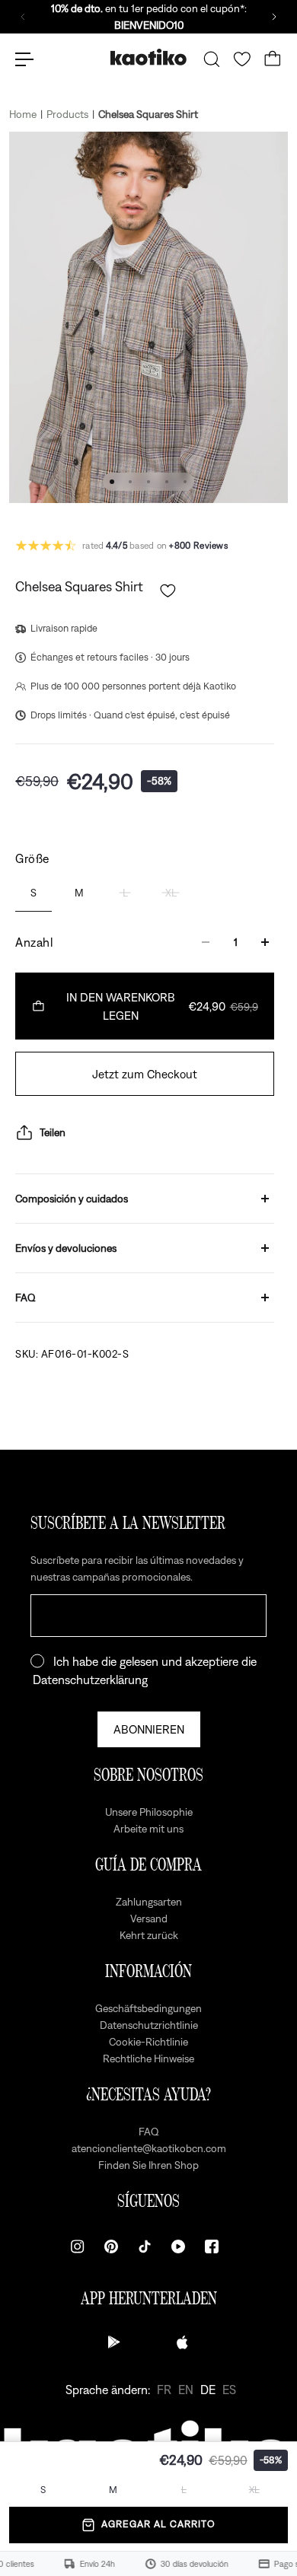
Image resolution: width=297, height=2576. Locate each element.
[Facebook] (212, 2246)
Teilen (53, 1132)
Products (67, 114)
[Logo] (148, 59)
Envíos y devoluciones (66, 1248)
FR (164, 2390)
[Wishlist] (242, 59)
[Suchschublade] (212, 59)
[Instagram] (78, 2246)
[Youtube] (178, 2246)
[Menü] (24, 59)
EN (186, 2390)
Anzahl (34, 942)
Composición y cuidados (72, 1199)
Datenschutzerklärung (90, 1680)
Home (23, 114)
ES (229, 2390)
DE (208, 2390)
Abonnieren (149, 1729)
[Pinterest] (111, 2246)
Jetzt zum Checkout (145, 1074)
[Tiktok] (145, 2246)
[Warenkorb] (273, 59)
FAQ (26, 1298)
